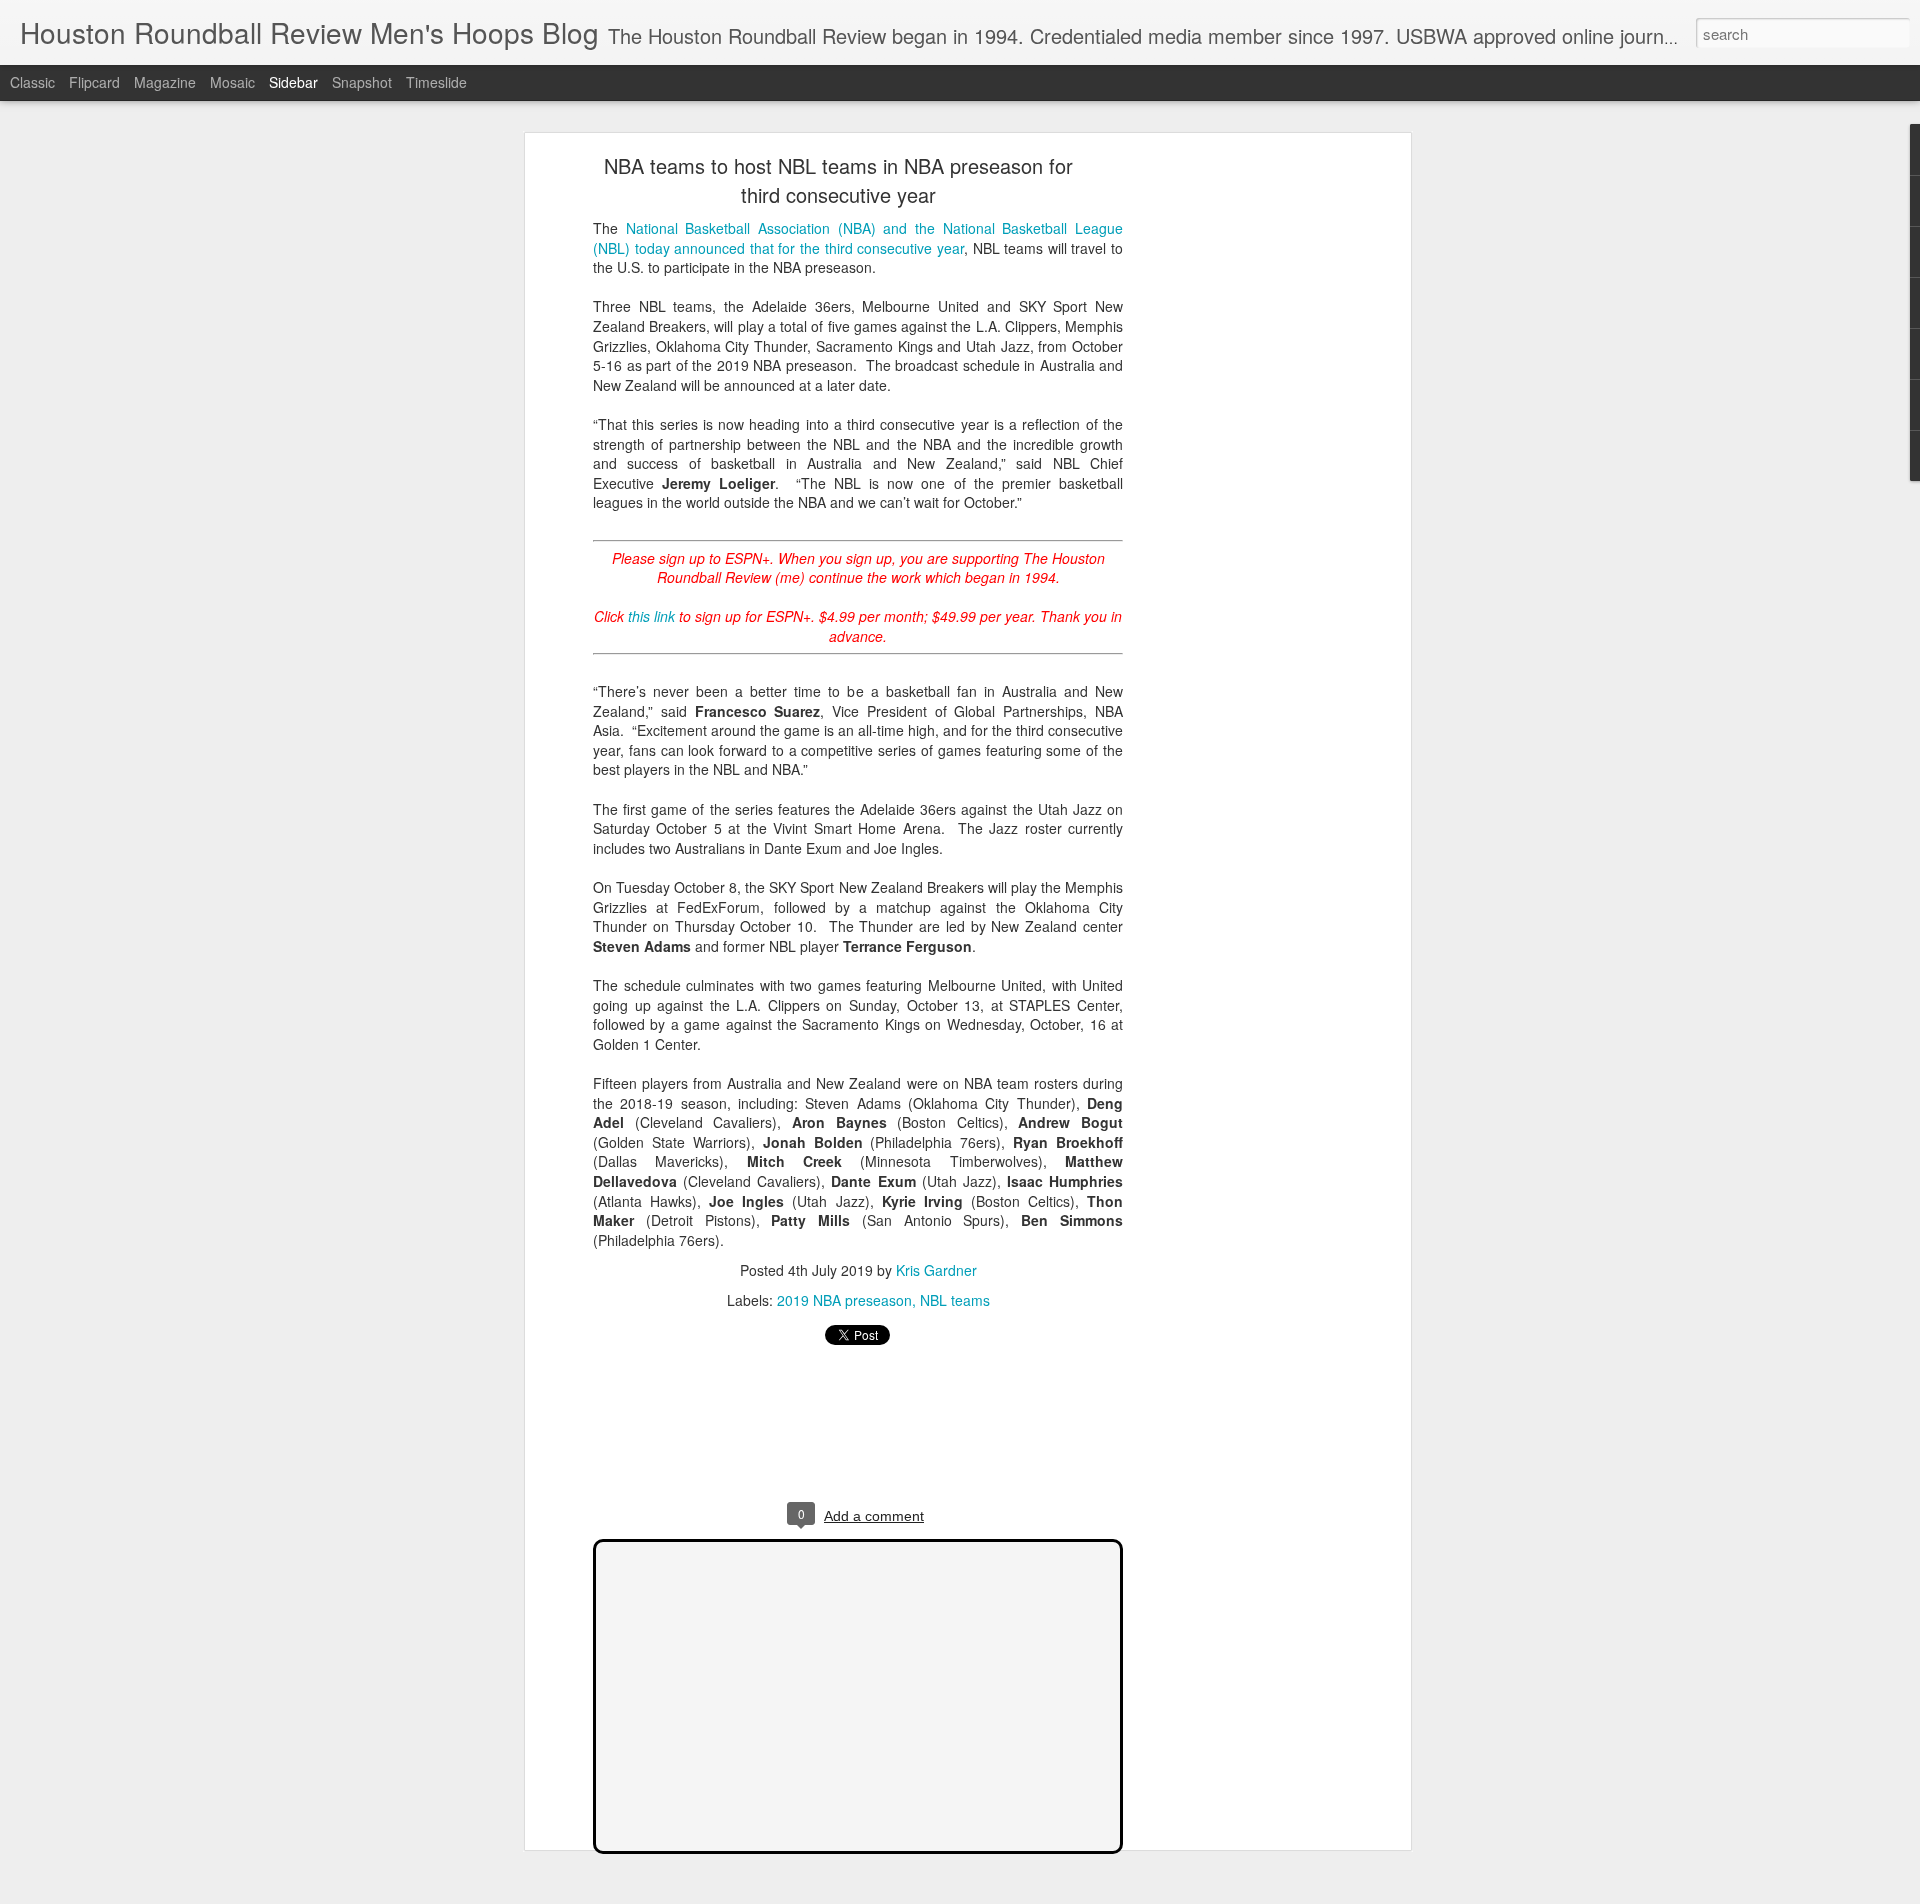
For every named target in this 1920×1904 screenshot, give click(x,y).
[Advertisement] (1233, 476)
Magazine (165, 82)
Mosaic (232, 82)
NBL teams (955, 1300)
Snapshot (362, 82)
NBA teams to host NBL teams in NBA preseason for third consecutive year (838, 180)
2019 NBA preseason (844, 1300)
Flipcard (94, 82)
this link (651, 616)
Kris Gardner (936, 1270)
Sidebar (293, 82)
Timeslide (436, 82)
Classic (32, 82)
